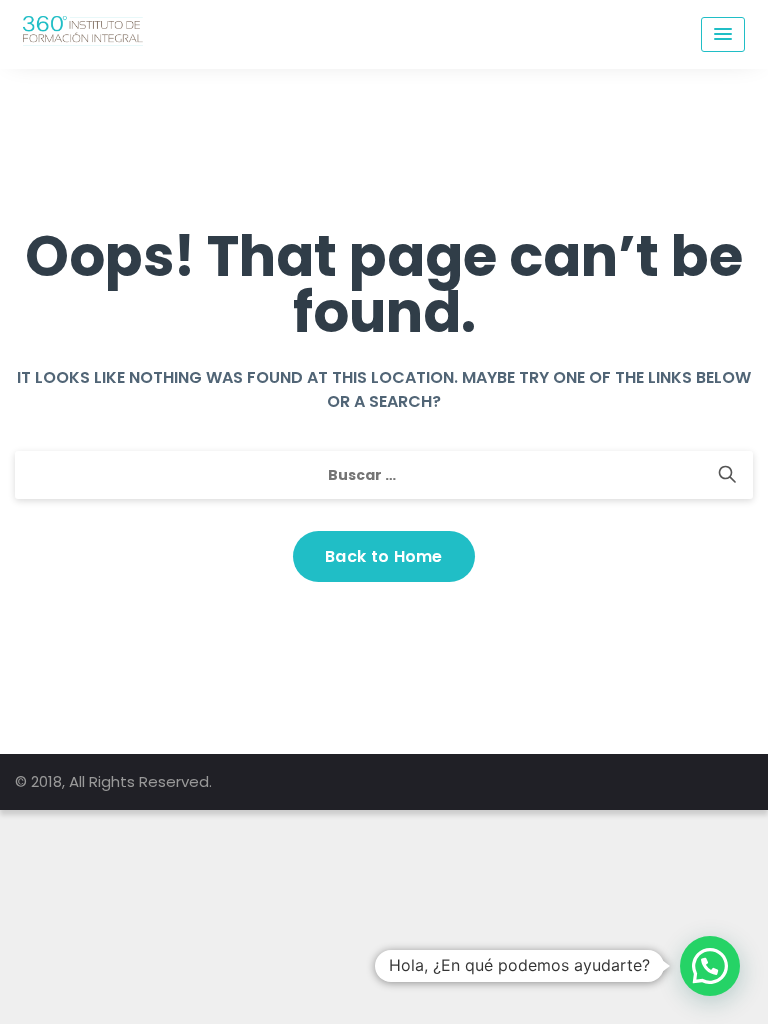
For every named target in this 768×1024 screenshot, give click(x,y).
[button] (710, 966)
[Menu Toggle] (723, 34)
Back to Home (384, 556)
